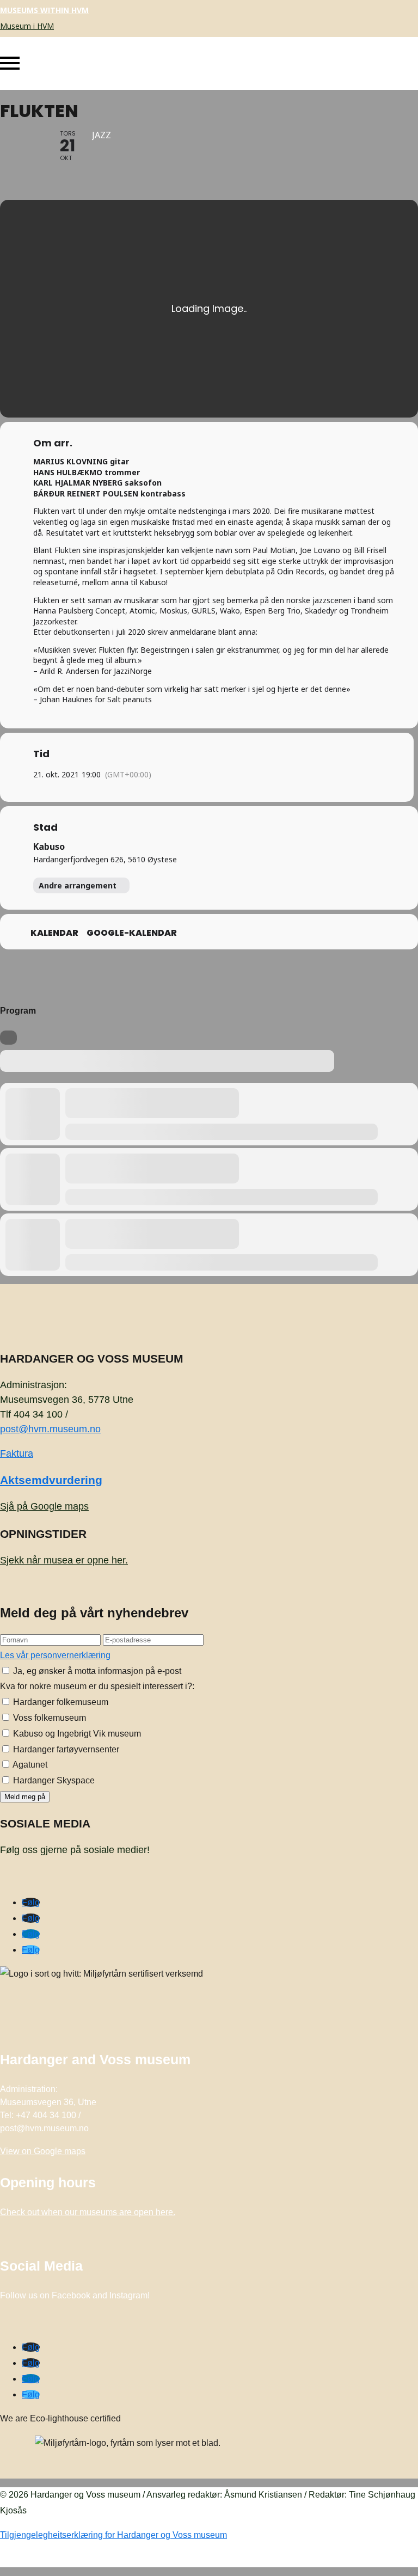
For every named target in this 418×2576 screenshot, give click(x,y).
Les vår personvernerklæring (55, 1655)
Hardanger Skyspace (53, 1780)
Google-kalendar (132, 933)
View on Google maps (43, 2151)
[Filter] (8, 1038)
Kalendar (54, 933)
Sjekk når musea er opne (64, 1560)
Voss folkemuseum (48, 1718)
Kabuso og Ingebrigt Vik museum (76, 1734)
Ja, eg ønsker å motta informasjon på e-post (96, 1671)
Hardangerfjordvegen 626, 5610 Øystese (105, 859)
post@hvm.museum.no (50, 1429)
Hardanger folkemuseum (60, 1702)
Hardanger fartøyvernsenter (65, 1749)
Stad (45, 827)
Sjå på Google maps (44, 1506)
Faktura (17, 1453)
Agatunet (29, 1765)
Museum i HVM (27, 26)
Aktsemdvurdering (51, 1480)
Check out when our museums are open (88, 2212)
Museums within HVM (44, 10)
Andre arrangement (78, 885)
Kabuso (49, 847)
